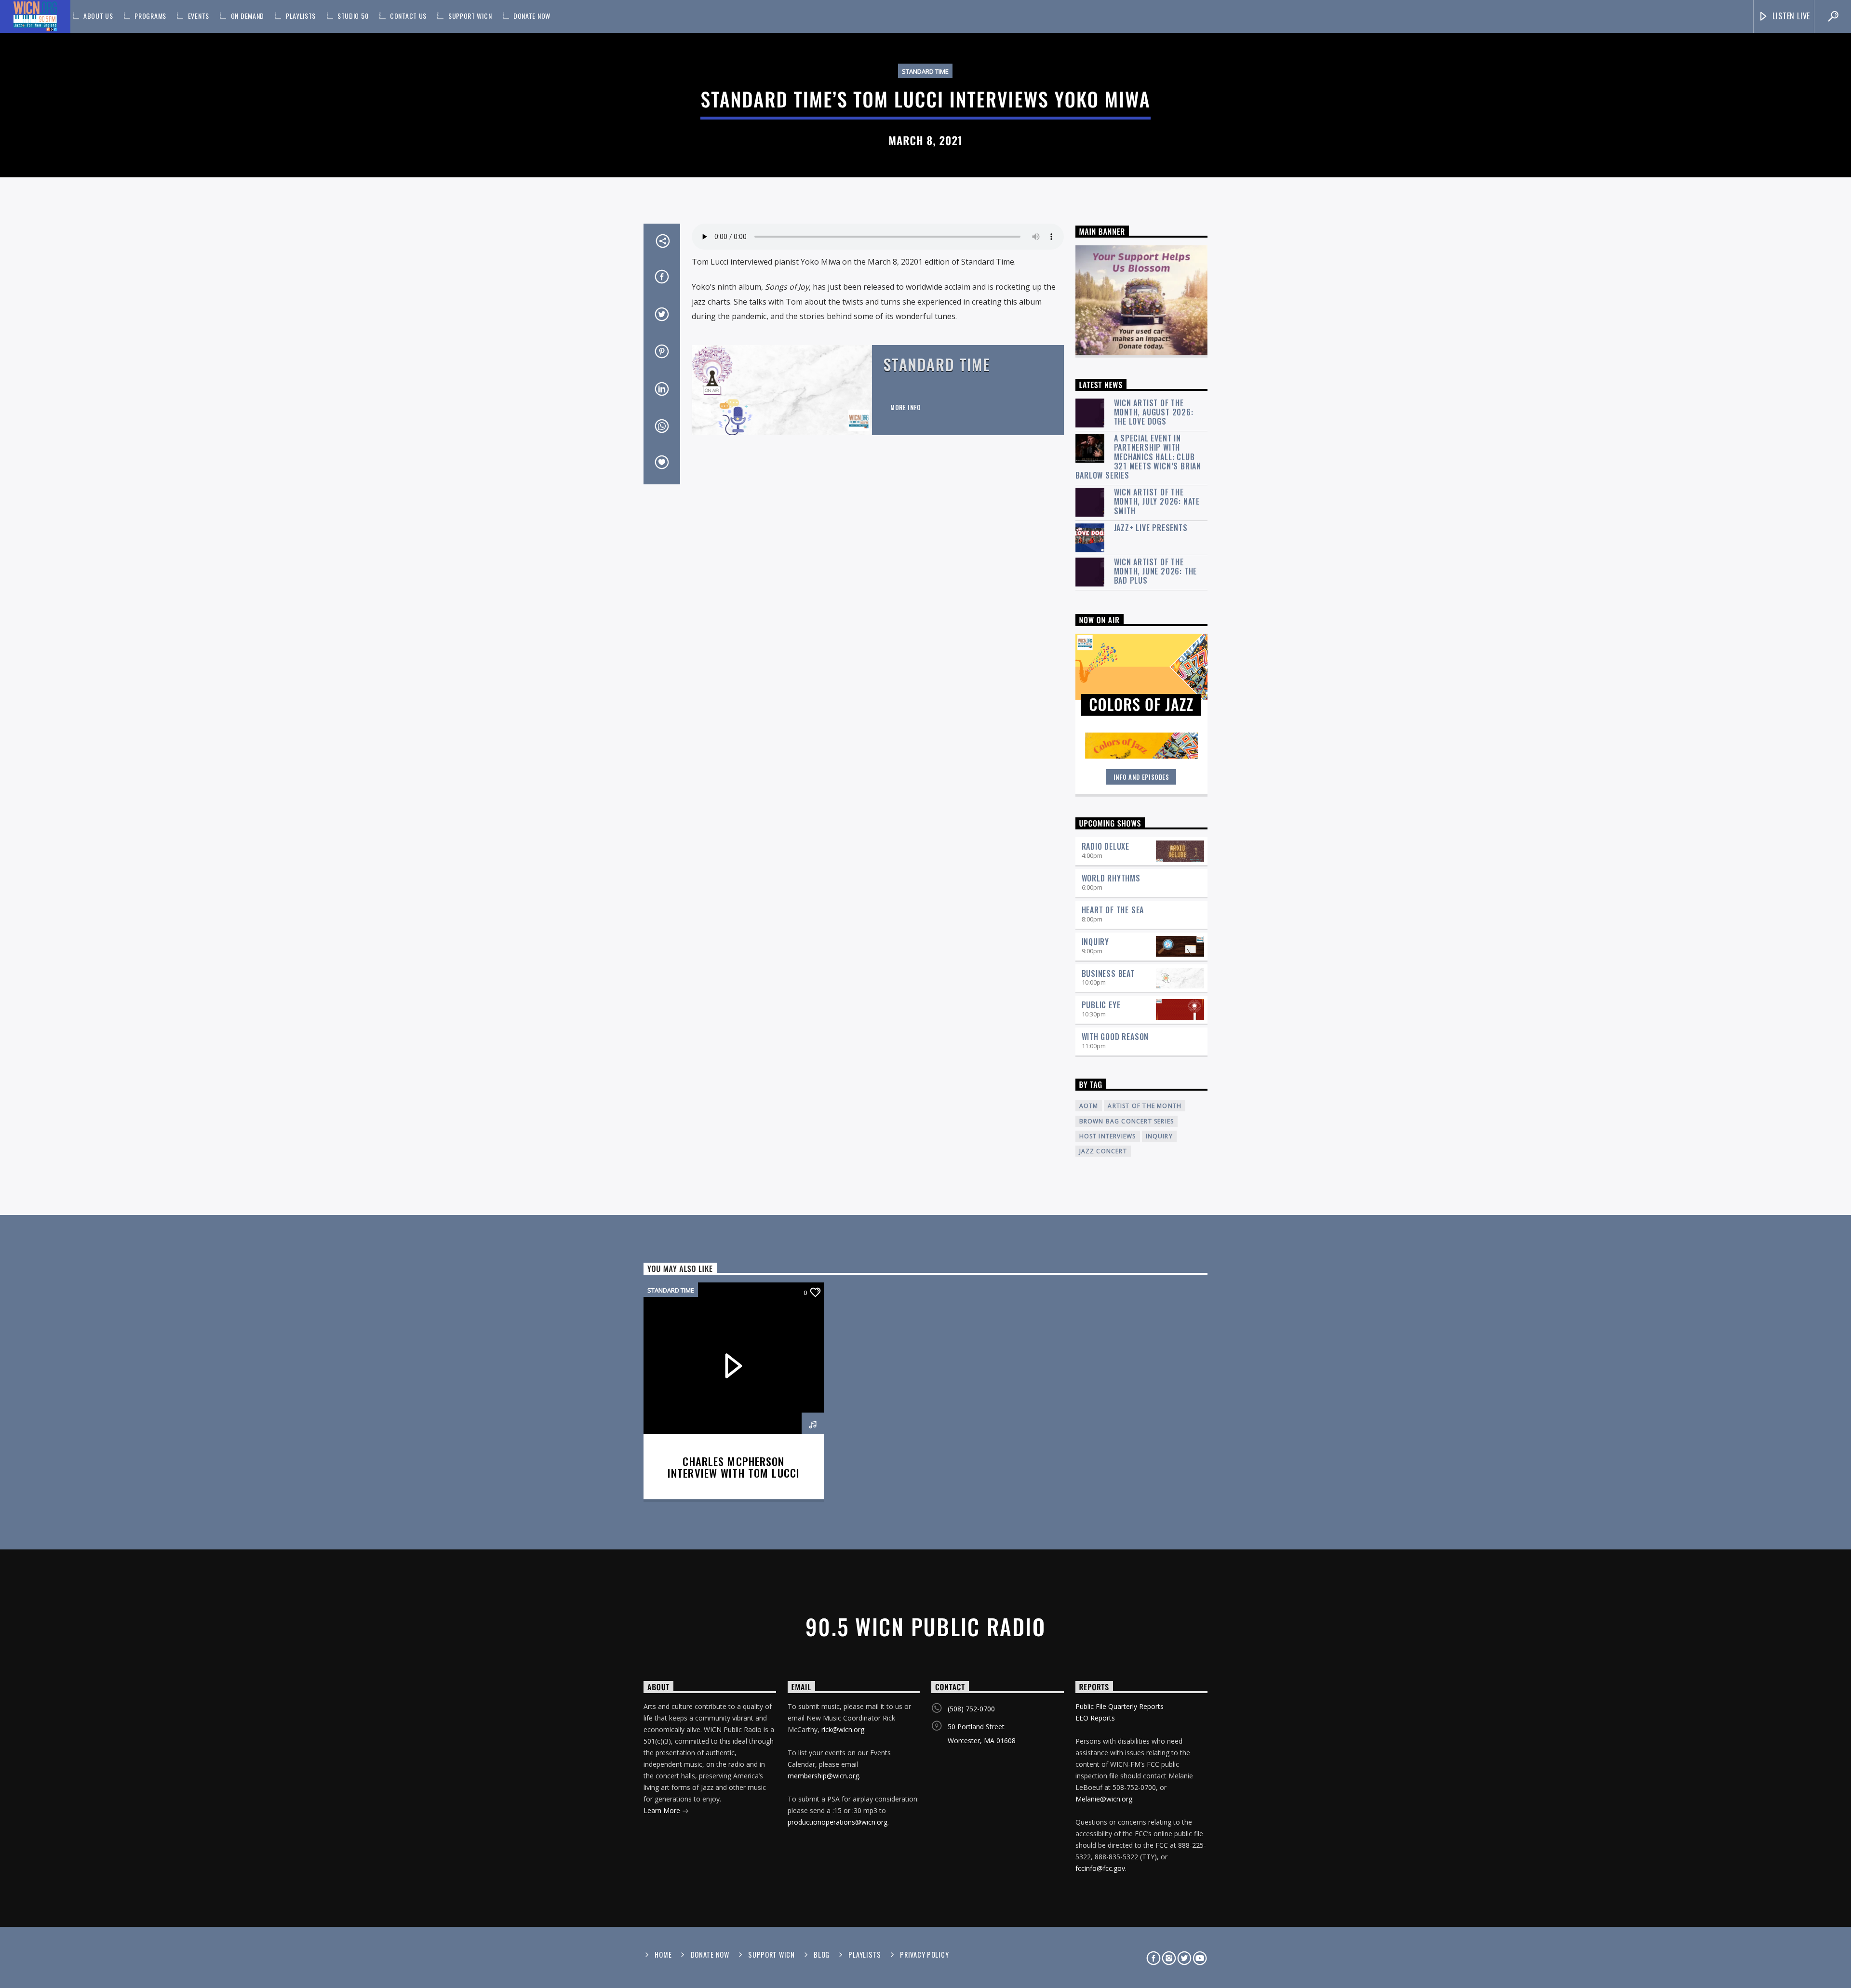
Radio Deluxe (1106, 846)
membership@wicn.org (823, 1776)
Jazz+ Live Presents (1151, 528)
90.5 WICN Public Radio (925, 1626)
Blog (822, 1955)
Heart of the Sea (1113, 910)
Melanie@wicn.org (1104, 1799)
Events (199, 16)
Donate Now (532, 16)
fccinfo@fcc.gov (1100, 1868)
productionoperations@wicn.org (838, 1822)
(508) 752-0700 (971, 1709)
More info (906, 407)
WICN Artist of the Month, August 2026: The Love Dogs (1154, 413)
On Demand (248, 16)
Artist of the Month (1145, 1106)
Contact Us (408, 16)
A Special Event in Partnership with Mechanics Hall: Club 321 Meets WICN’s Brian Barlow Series (1139, 457)
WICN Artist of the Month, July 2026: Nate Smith (1157, 502)
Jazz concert (1103, 1151)
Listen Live (1791, 16)
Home (663, 1955)
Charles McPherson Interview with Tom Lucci (734, 1467)
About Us (98, 16)
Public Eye (1101, 1005)
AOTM (1089, 1106)
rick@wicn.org (843, 1729)
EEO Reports (1095, 1718)
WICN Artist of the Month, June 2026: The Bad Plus (1156, 572)
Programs (150, 16)
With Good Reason (1115, 1037)
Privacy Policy (924, 1955)
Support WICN (470, 16)
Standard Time (925, 71)
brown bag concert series (1127, 1121)
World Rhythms (1111, 878)
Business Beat (1108, 974)
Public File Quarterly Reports (1120, 1706)
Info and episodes (1141, 777)
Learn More (663, 1810)
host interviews (1108, 1136)
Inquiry (1096, 942)
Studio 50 (353, 16)
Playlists (301, 16)
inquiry (1159, 1136)
